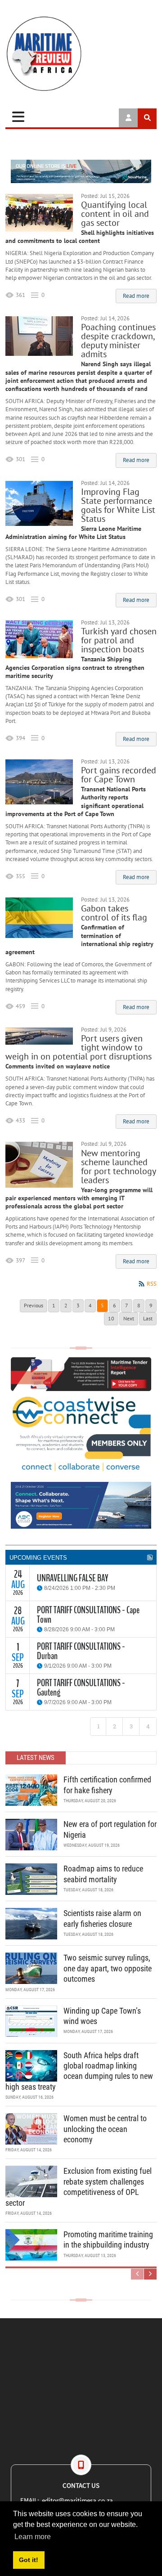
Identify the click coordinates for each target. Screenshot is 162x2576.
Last (148, 1318)
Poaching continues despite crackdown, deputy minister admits (118, 341)
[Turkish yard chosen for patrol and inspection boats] (39, 639)
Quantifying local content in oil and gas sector (115, 214)
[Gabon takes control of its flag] (39, 918)
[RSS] (150, 1557)
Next (129, 1318)
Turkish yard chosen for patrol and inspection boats (119, 640)
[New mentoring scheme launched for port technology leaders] (39, 1165)
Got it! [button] (29, 2560)
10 (111, 1318)
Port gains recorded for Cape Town (119, 775)
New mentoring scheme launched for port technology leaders (118, 1167)
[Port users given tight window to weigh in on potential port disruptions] (39, 1036)
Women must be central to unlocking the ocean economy (105, 2129)
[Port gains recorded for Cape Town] (39, 782)
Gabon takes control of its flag (114, 913)
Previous (34, 1305)
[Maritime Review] (81, 54)
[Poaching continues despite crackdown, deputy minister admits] (39, 336)
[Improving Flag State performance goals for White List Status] (39, 503)
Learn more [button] (33, 2537)
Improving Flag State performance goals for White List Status (118, 505)
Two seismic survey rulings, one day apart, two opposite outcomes (108, 1968)
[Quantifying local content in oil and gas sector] (39, 213)
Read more (136, 296)
